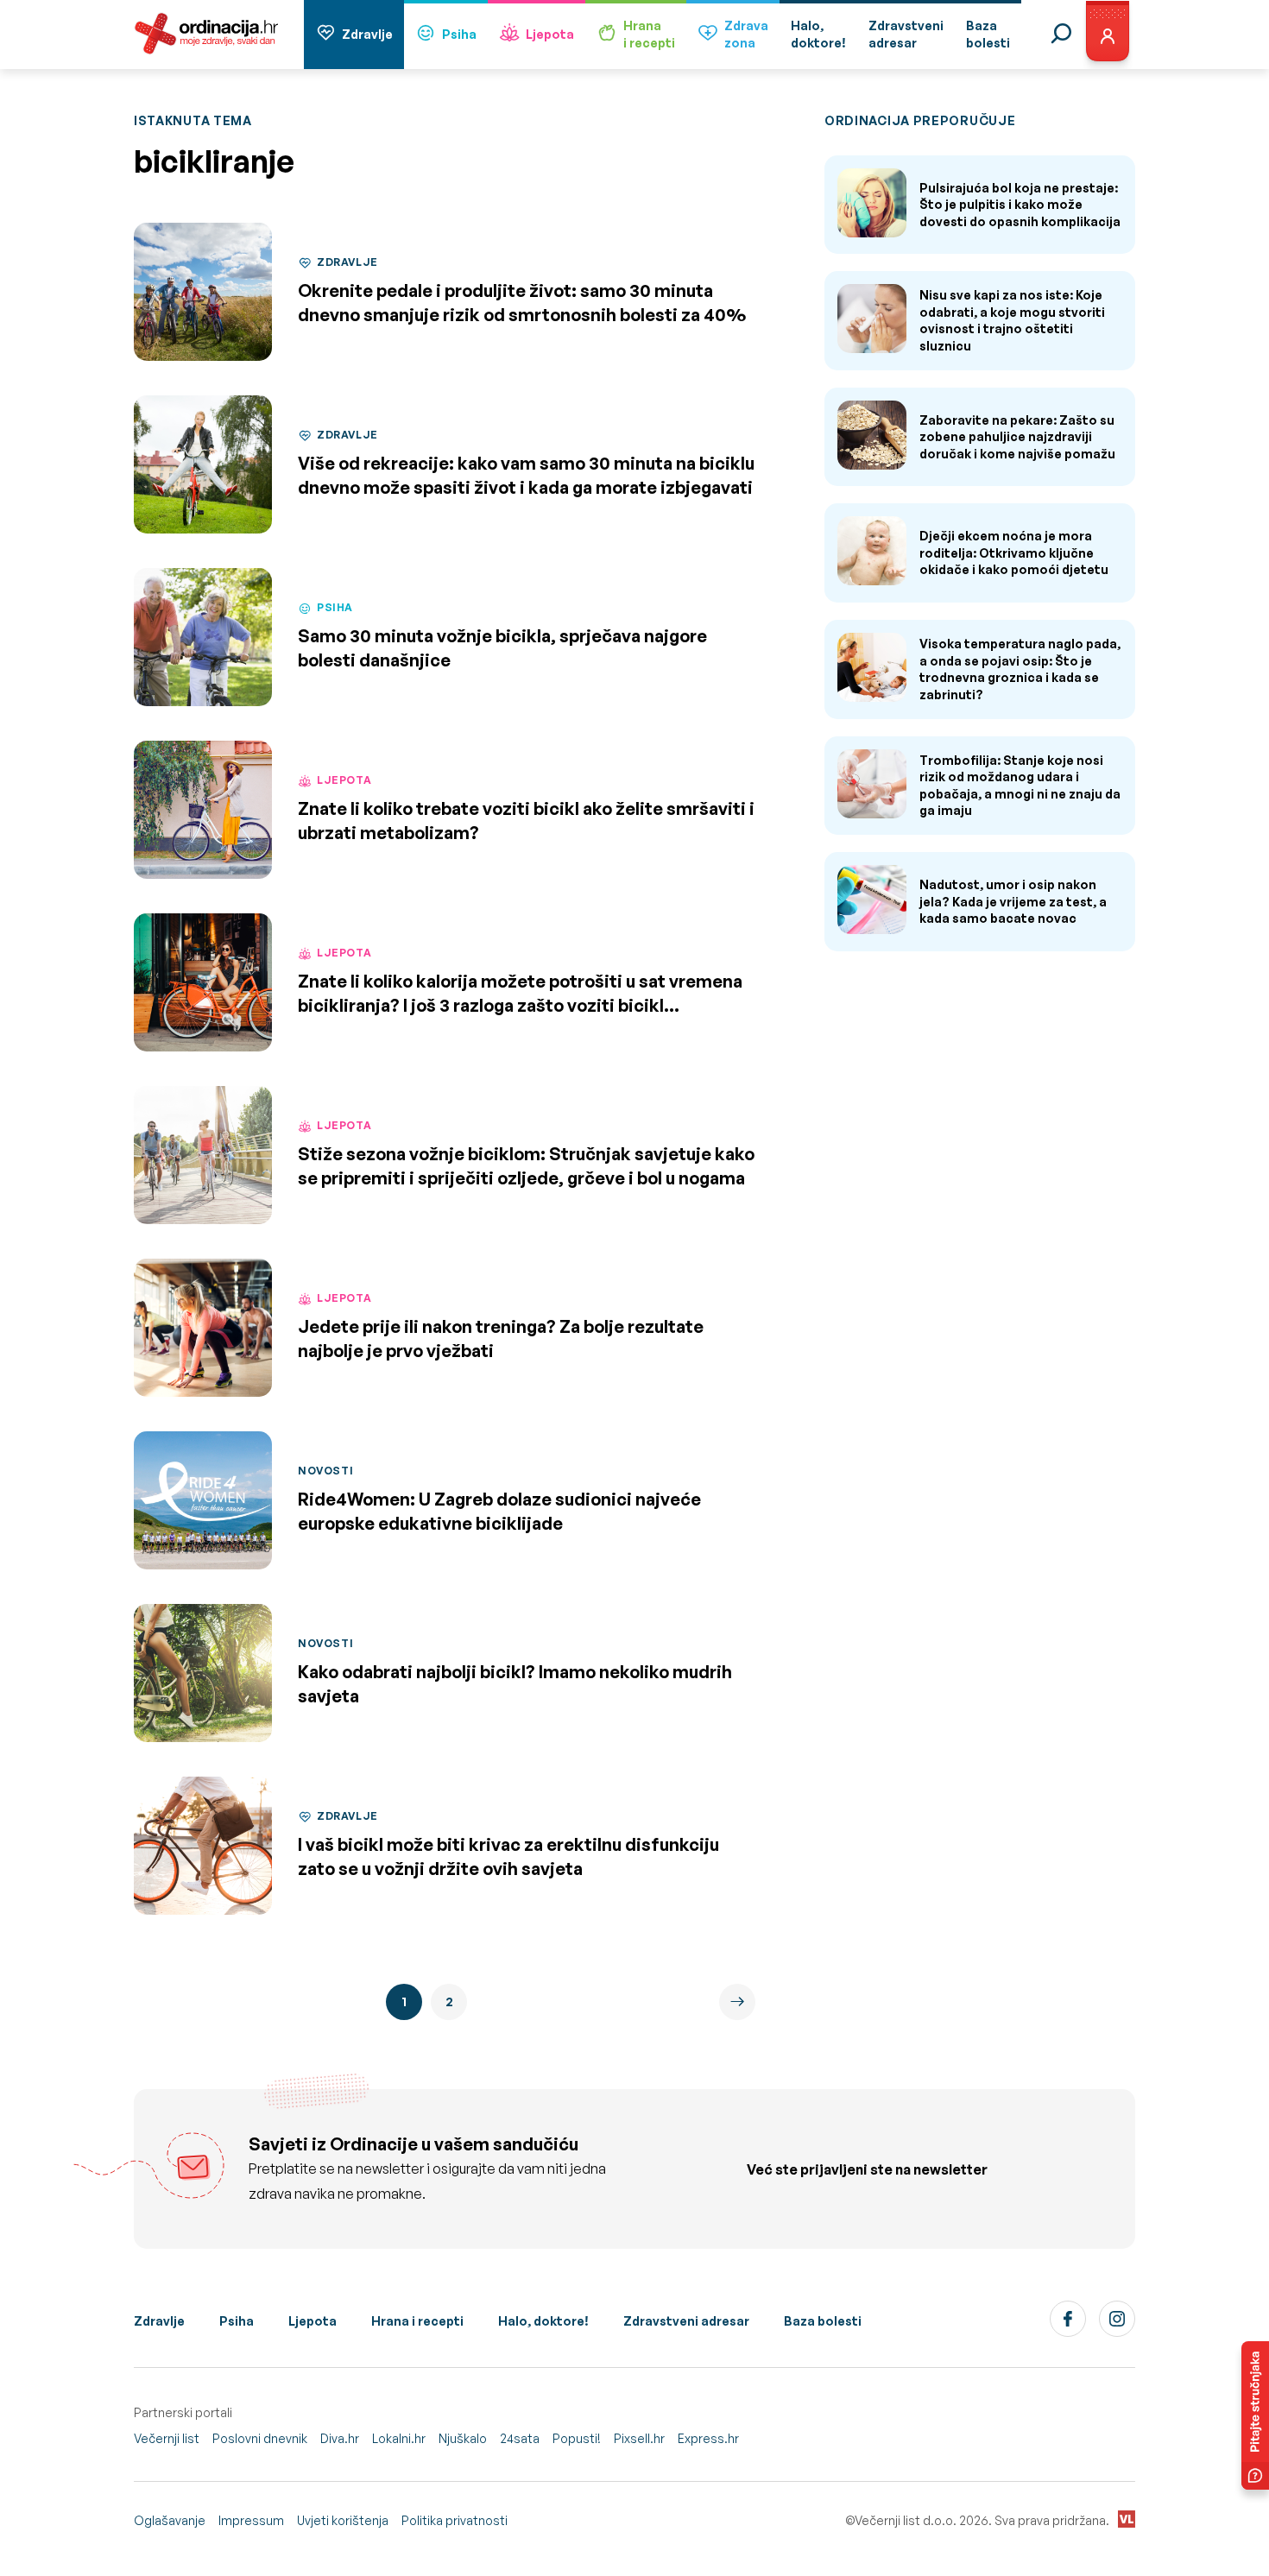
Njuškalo (463, 2438)
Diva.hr (340, 2438)
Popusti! (577, 2438)
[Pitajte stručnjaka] (1255, 2415)
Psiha (459, 34)
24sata (520, 2438)
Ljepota (550, 34)
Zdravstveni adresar (686, 2321)
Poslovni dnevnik (260, 2438)
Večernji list (167, 2438)
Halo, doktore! (543, 2321)
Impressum (251, 2520)
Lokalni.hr (399, 2438)
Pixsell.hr (639, 2438)
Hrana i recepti (417, 2321)
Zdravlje (367, 34)
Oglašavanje (170, 2520)
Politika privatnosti (455, 2520)
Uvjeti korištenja (343, 2520)
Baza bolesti (823, 2321)
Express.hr (708, 2438)
